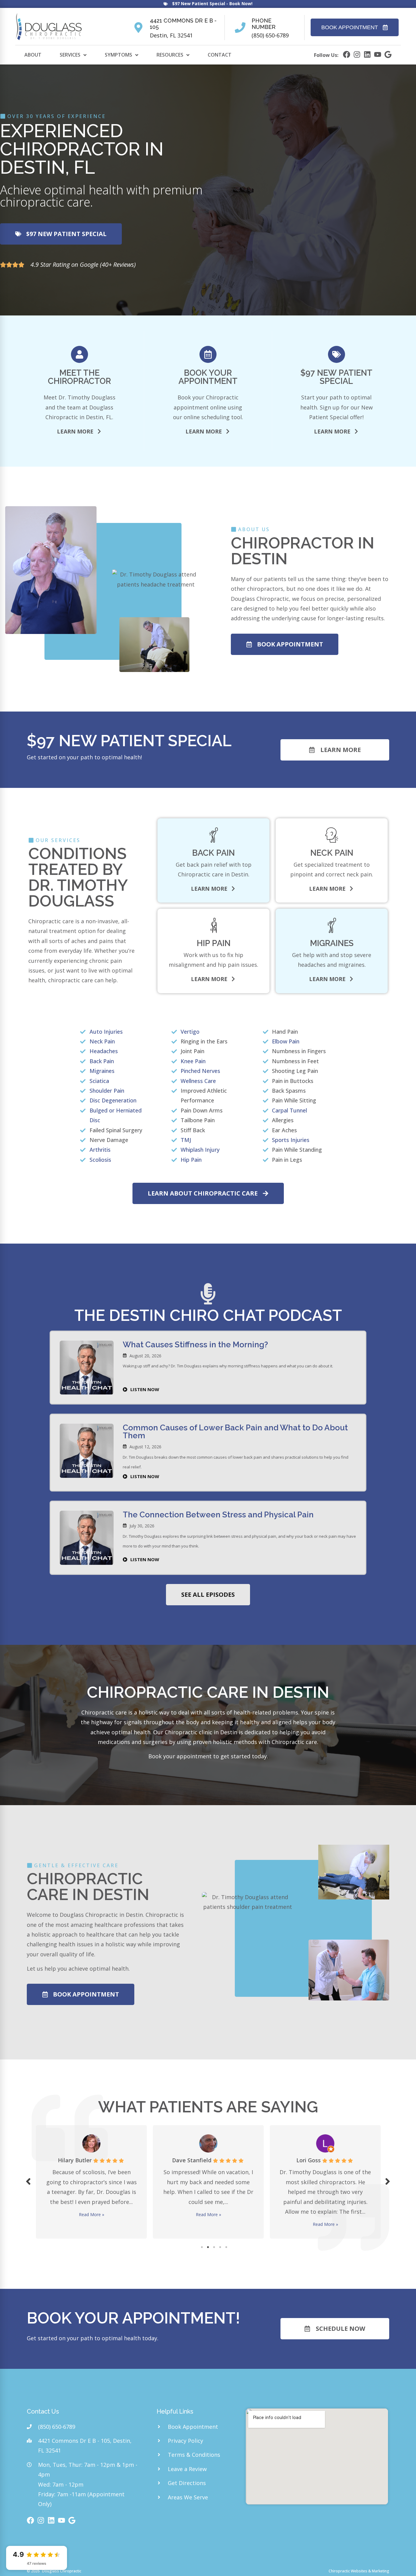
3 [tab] (214, 2247)
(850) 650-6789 (270, 35)
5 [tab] (226, 2247)
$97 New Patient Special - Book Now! (212, 3)
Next (388, 2181)
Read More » (92, 2214)
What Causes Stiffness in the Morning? (195, 1345)
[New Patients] (166, 4)
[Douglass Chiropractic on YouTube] (378, 54)
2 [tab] (208, 2247)
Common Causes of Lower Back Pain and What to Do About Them (235, 1432)
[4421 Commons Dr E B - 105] (138, 28)
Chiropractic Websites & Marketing (359, 2571)
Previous (28, 2181)
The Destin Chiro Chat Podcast (208, 1315)
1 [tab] (202, 2247)
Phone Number (264, 24)
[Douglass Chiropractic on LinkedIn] (367, 54)
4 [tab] (220, 2247)
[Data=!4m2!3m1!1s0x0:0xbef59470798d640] (388, 54)
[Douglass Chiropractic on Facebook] (347, 54)
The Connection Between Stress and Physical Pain (218, 1515)
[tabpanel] (91, 2180)
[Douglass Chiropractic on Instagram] (357, 54)
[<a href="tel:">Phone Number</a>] (240, 28)
